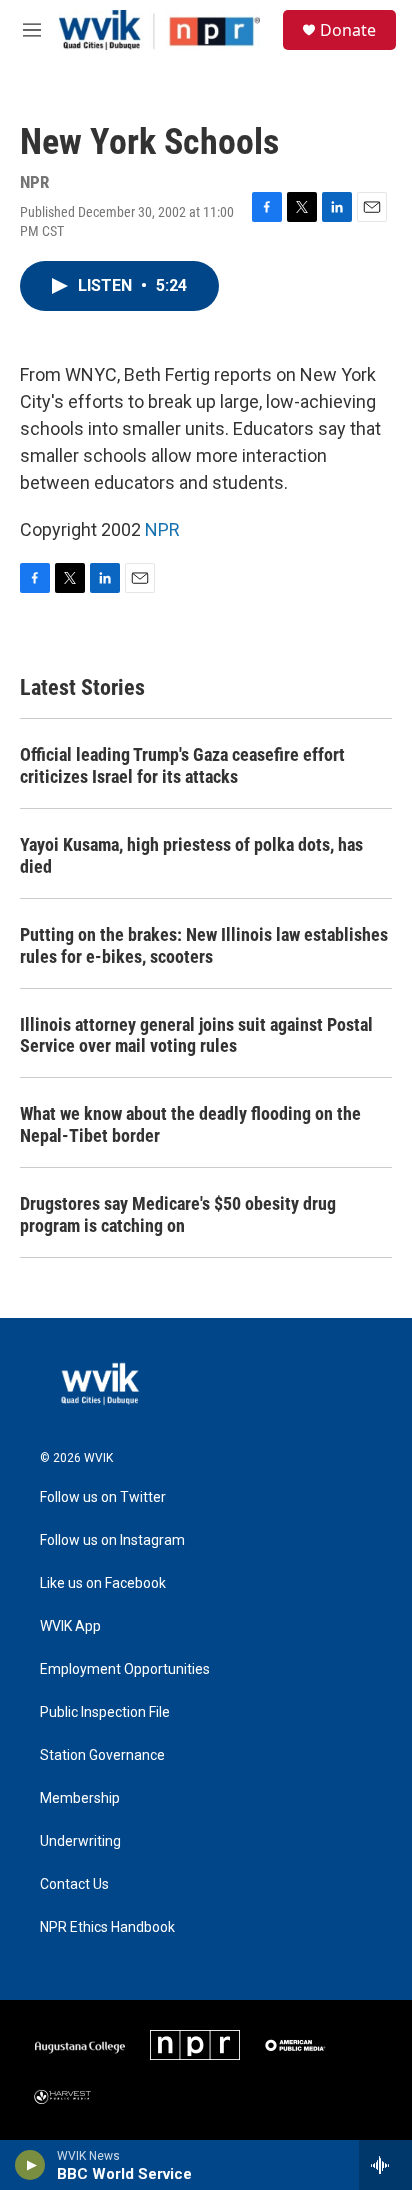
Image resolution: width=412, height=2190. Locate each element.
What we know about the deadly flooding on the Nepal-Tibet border (190, 1124)
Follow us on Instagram (112, 1540)
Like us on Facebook (103, 1583)
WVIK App (70, 1626)
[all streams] (385, 2165)
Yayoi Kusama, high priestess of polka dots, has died (191, 855)
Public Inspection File (105, 1712)
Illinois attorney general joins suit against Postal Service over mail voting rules (196, 1035)
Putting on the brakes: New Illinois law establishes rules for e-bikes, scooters (204, 945)
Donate (348, 30)
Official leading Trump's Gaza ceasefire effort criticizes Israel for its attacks (182, 765)
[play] (30, 2165)
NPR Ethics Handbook (107, 1927)
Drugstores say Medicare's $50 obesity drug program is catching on (178, 1214)
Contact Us (74, 1884)
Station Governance (102, 1755)
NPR (162, 529)
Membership (80, 1798)
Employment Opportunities (125, 1669)
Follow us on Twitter (103, 1497)
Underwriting (80, 1841)
